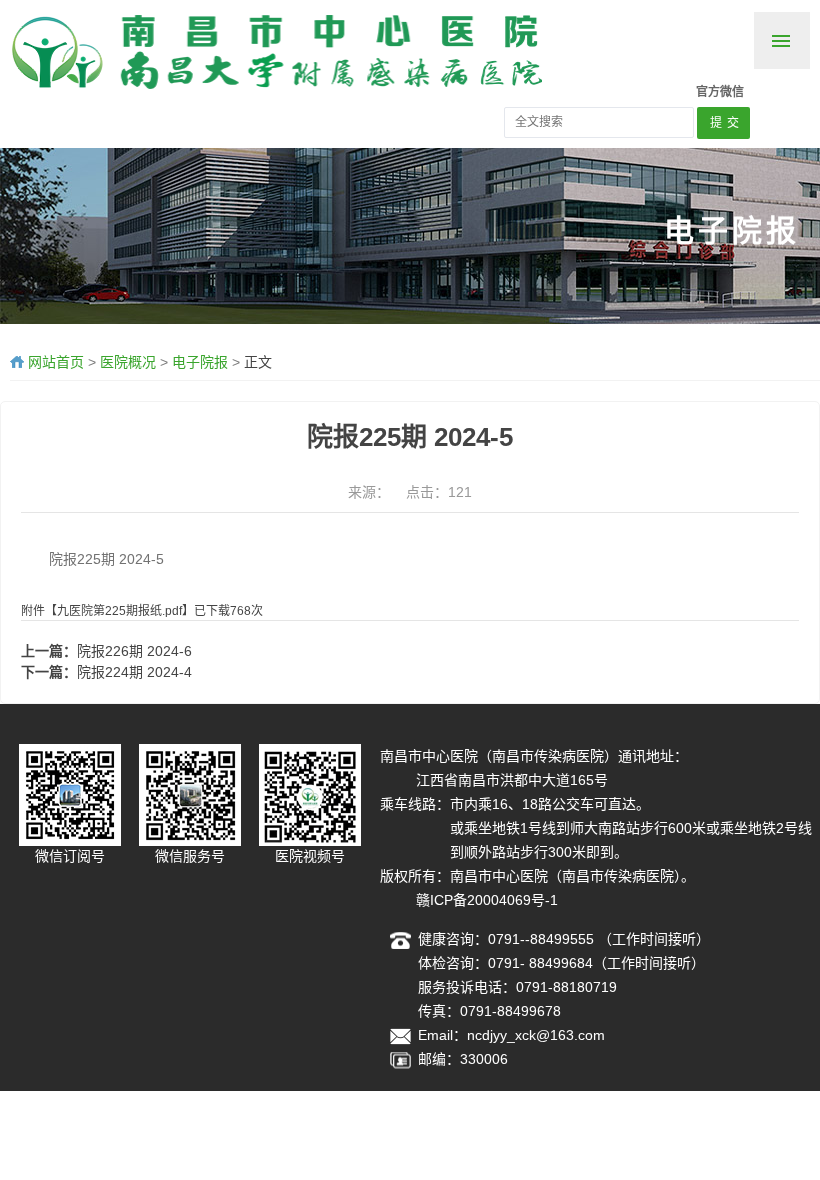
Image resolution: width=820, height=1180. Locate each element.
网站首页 (56, 362)
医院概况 (128, 362)
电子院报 (200, 362)
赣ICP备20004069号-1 (487, 900)
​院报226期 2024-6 (134, 651)
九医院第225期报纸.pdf (119, 611)
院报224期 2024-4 (134, 672)
